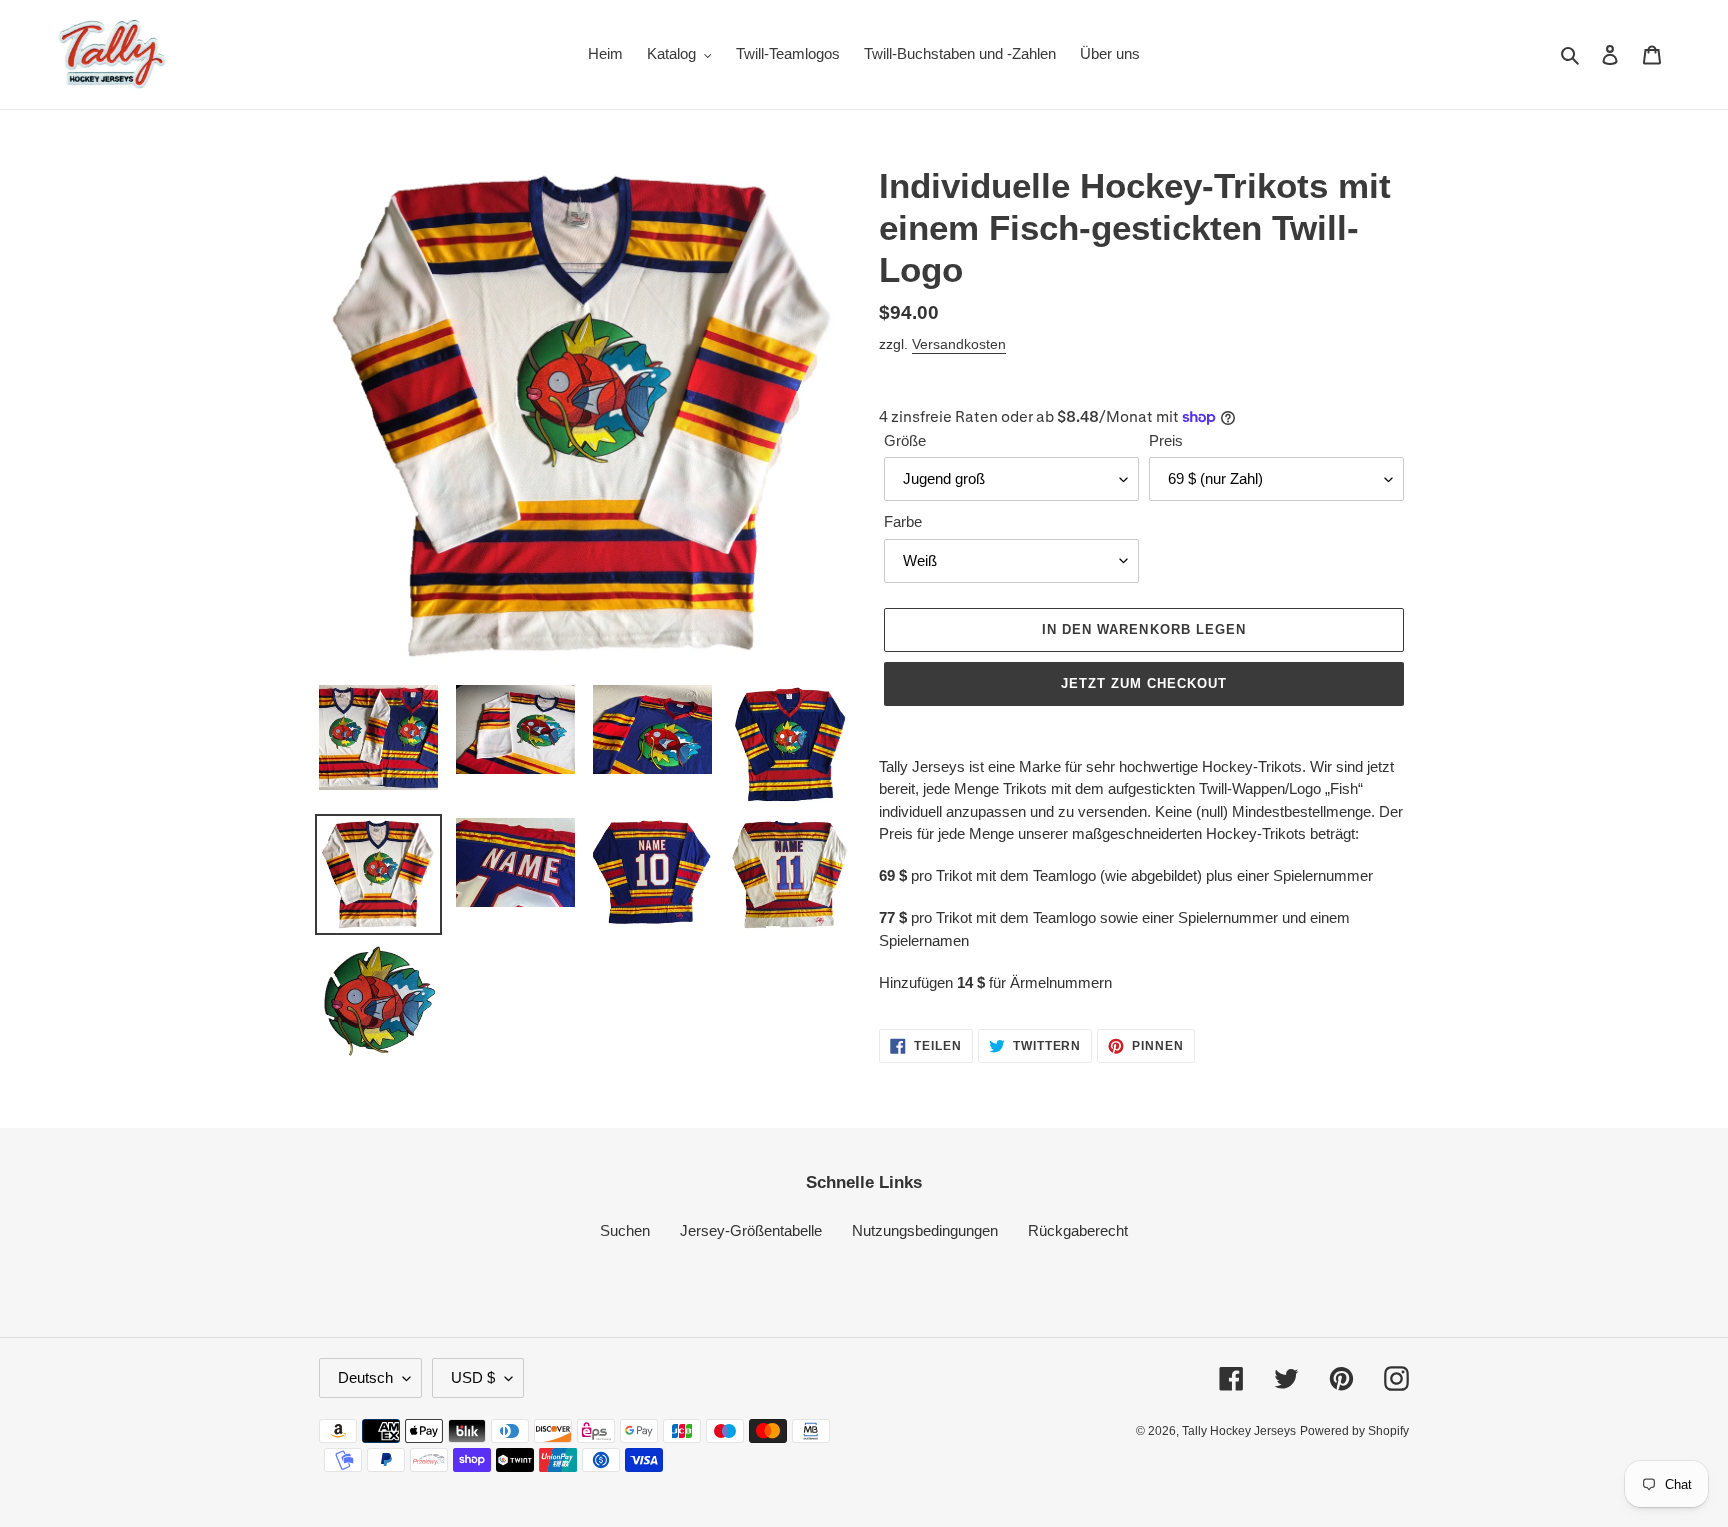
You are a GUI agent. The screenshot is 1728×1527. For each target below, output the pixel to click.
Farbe (903, 521)
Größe (905, 440)
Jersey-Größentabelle (751, 1230)
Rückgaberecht (1078, 1230)
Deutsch (365, 1377)
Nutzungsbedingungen (925, 1230)
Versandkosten (959, 344)
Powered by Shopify (1354, 1431)
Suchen (625, 1230)
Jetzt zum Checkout (1144, 683)
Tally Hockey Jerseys (1239, 1431)
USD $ (473, 1377)
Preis (1166, 440)
